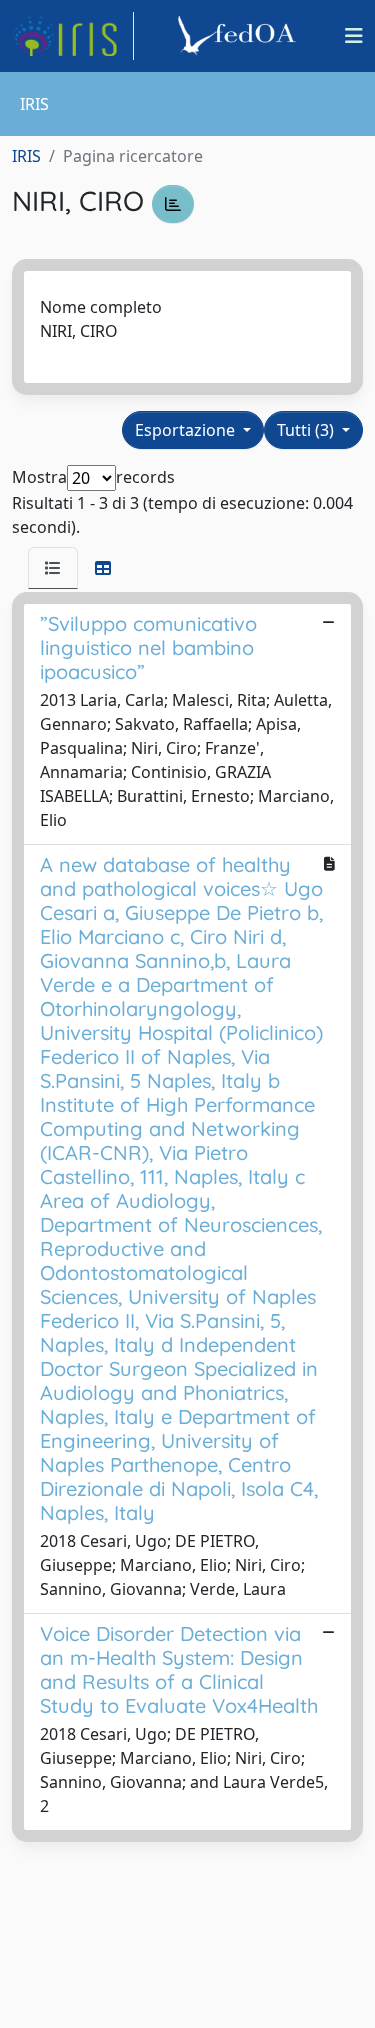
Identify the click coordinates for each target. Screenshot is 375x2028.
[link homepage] (73, 36)
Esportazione (187, 430)
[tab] (53, 568)
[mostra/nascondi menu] (354, 36)
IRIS (26, 156)
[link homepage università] (240, 36)
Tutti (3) (307, 430)
